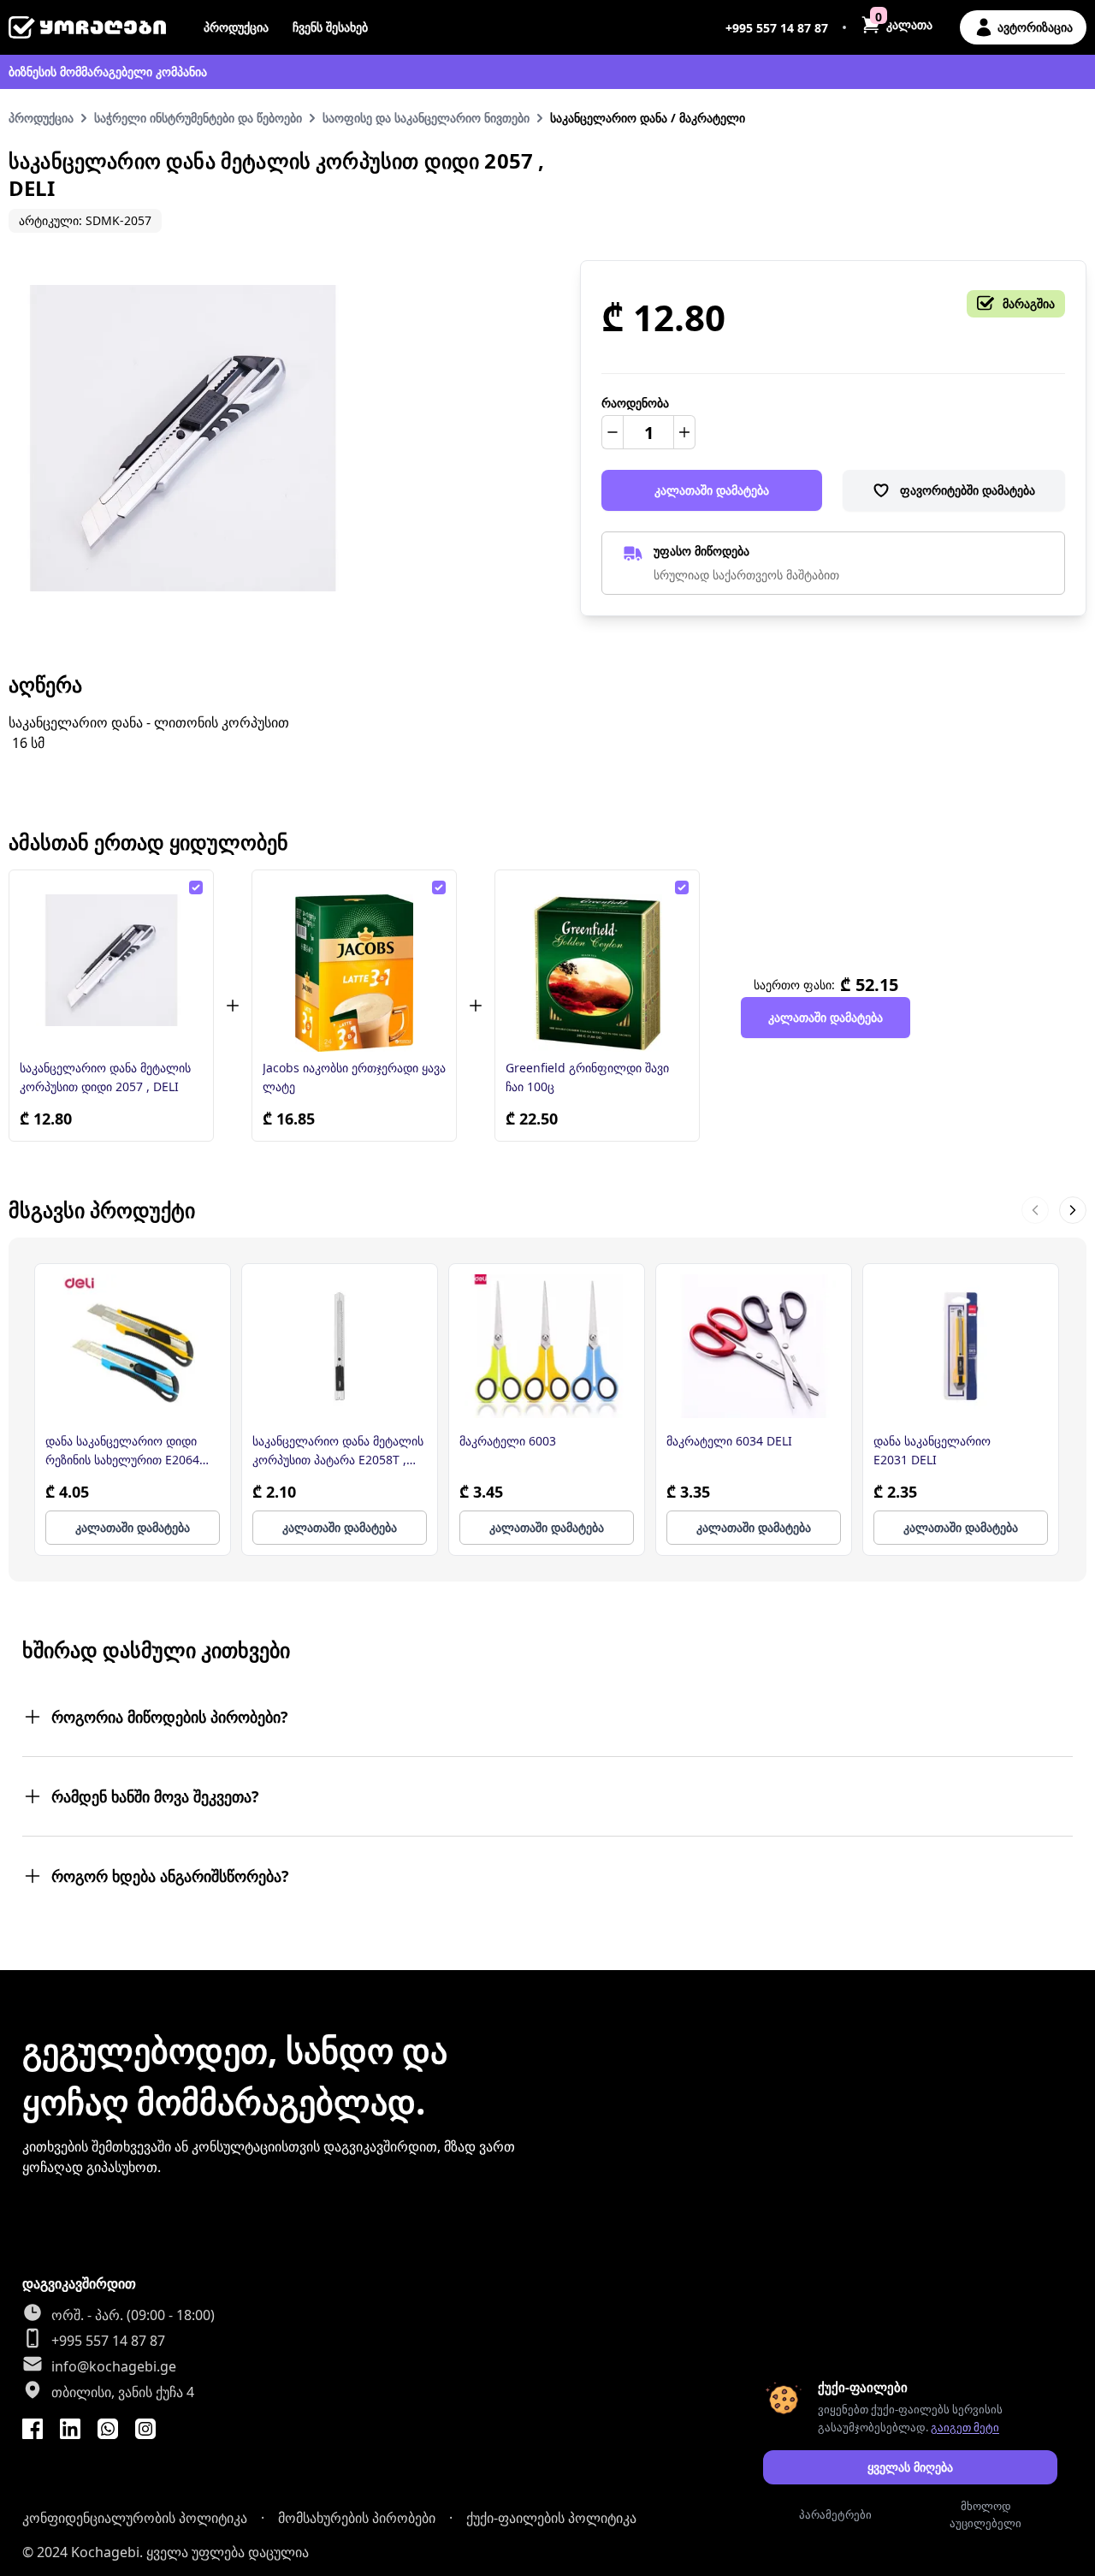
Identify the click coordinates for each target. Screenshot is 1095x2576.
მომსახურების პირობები (357, 2518)
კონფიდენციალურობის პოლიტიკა (135, 2518)
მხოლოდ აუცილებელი (985, 2514)
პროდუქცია (236, 27)
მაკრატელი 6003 (508, 1441)
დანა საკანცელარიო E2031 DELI (932, 1450)
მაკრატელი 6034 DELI (729, 1441)
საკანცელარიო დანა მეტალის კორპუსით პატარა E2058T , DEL (338, 1451)
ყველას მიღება (910, 2467)
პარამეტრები (835, 2514)
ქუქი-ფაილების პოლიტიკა (551, 2518)
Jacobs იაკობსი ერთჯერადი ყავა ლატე (354, 1077)
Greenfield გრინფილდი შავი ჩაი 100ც (587, 1077)
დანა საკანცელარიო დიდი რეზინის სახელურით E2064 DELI (122, 1451)
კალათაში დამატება (712, 490)
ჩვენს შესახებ (330, 27)
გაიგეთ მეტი (965, 2427)
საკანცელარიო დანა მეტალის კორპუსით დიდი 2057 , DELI (105, 1077)
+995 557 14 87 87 (777, 28)
